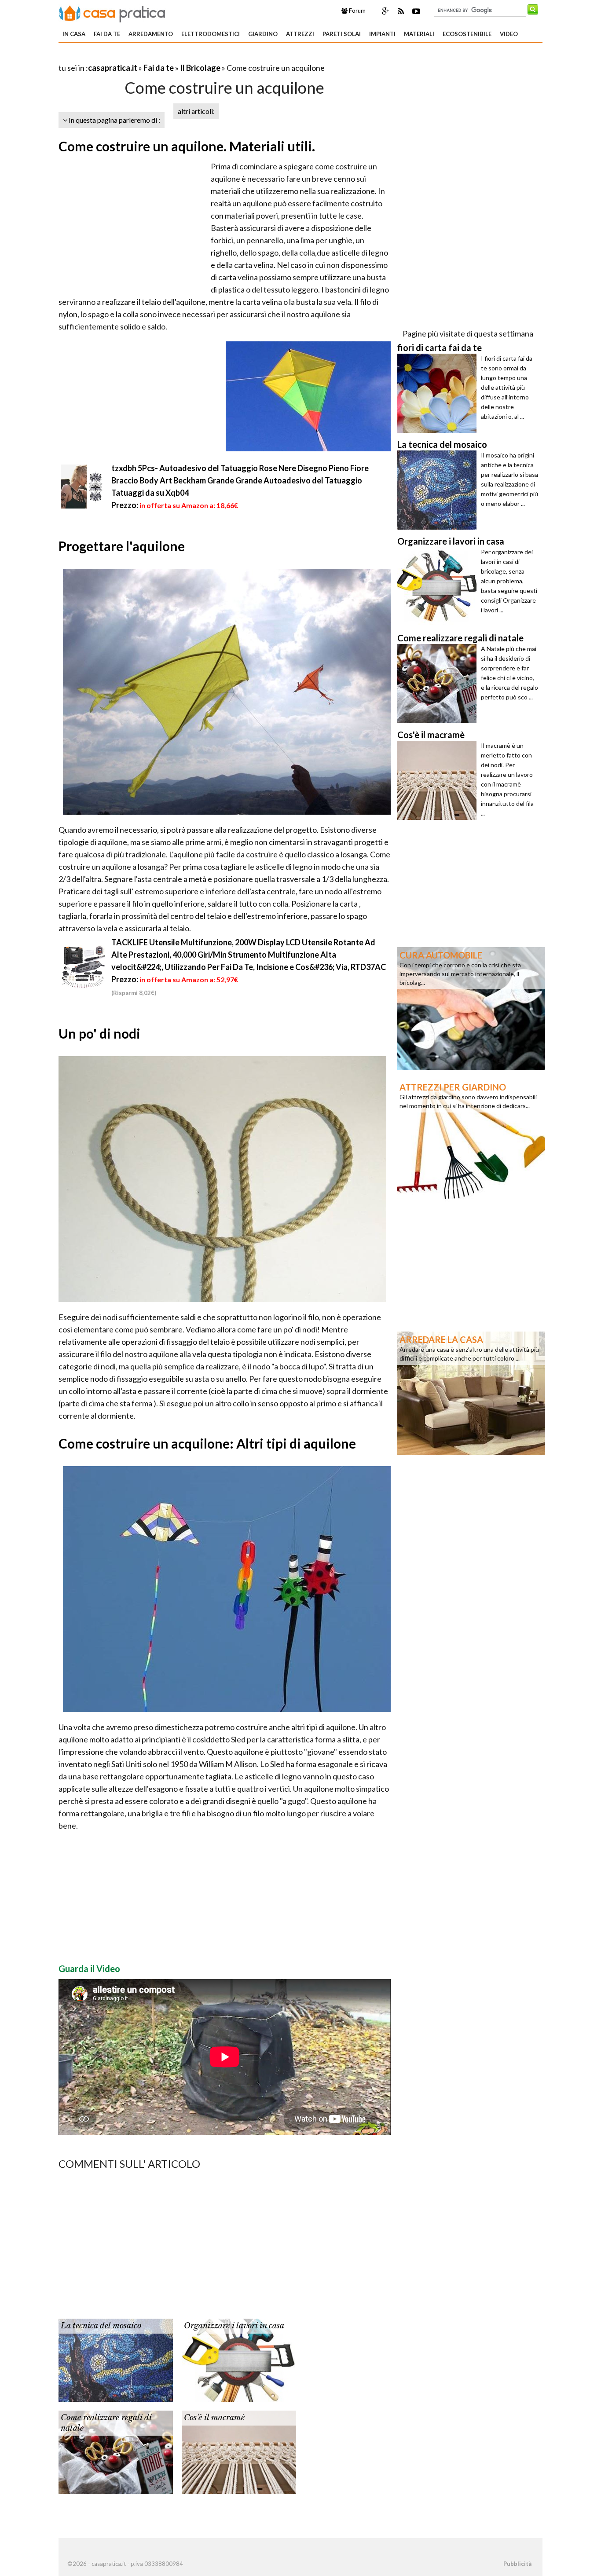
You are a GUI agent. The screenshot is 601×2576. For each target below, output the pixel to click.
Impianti (382, 34)
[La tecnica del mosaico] (116, 2360)
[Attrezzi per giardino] (471, 1140)
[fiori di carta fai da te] (439, 393)
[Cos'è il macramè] (239, 2452)
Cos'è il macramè (214, 2418)
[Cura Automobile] (471, 1008)
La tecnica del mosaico (101, 2326)
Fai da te (107, 34)
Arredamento (151, 34)
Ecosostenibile (467, 34)
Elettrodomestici (211, 34)
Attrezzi (300, 34)
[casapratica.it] (112, 12)
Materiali (419, 34)
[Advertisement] (161, 57)
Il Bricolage (200, 68)
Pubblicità (517, 2564)
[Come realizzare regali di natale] (116, 2452)
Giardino (263, 34)
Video (509, 34)
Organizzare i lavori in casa (234, 2326)
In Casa (74, 34)
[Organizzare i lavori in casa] (239, 2360)
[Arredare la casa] (471, 1392)
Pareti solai (342, 34)
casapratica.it (113, 68)
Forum (357, 11)
